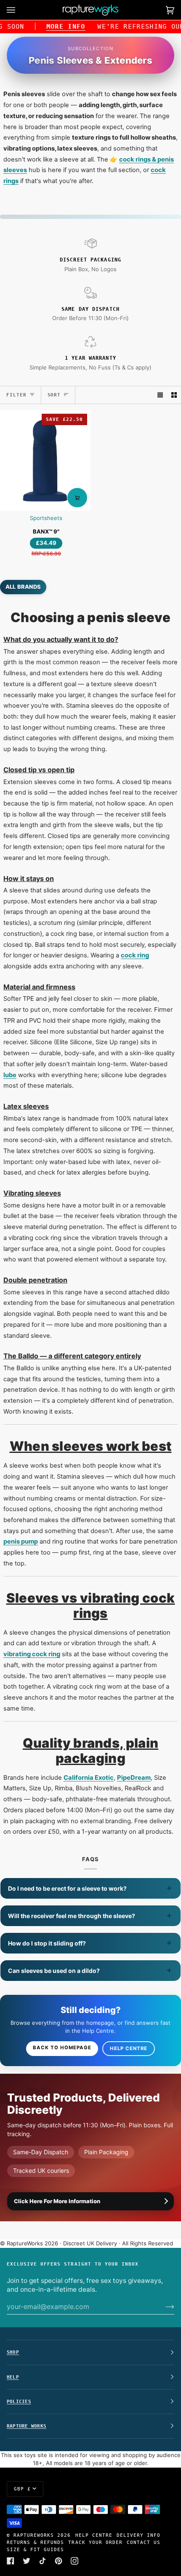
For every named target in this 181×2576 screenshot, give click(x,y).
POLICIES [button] (19, 2401)
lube (10, 1075)
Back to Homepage (62, 2048)
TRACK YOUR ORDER (95, 2542)
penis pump (21, 1541)
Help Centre (129, 2048)
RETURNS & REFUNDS (35, 2542)
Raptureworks (34, 2535)
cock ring (135, 955)
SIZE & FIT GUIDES (35, 2549)
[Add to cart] (77, 498)
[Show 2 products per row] (174, 395)
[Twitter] (27, 2561)
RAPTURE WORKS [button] (27, 2426)
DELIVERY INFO (138, 2535)
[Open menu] (19, 10)
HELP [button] (13, 2377)
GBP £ (22, 2489)
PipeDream (134, 1778)
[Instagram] (75, 2561)
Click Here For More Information (57, 2201)
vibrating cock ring (32, 1654)
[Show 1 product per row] (160, 395)
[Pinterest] (59, 2561)
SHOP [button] (13, 2352)
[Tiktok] (43, 2561)
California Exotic (89, 1778)
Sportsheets (46, 518)
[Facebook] (11, 2561)
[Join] (163, 2307)
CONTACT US (144, 2542)
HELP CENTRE (94, 2535)
